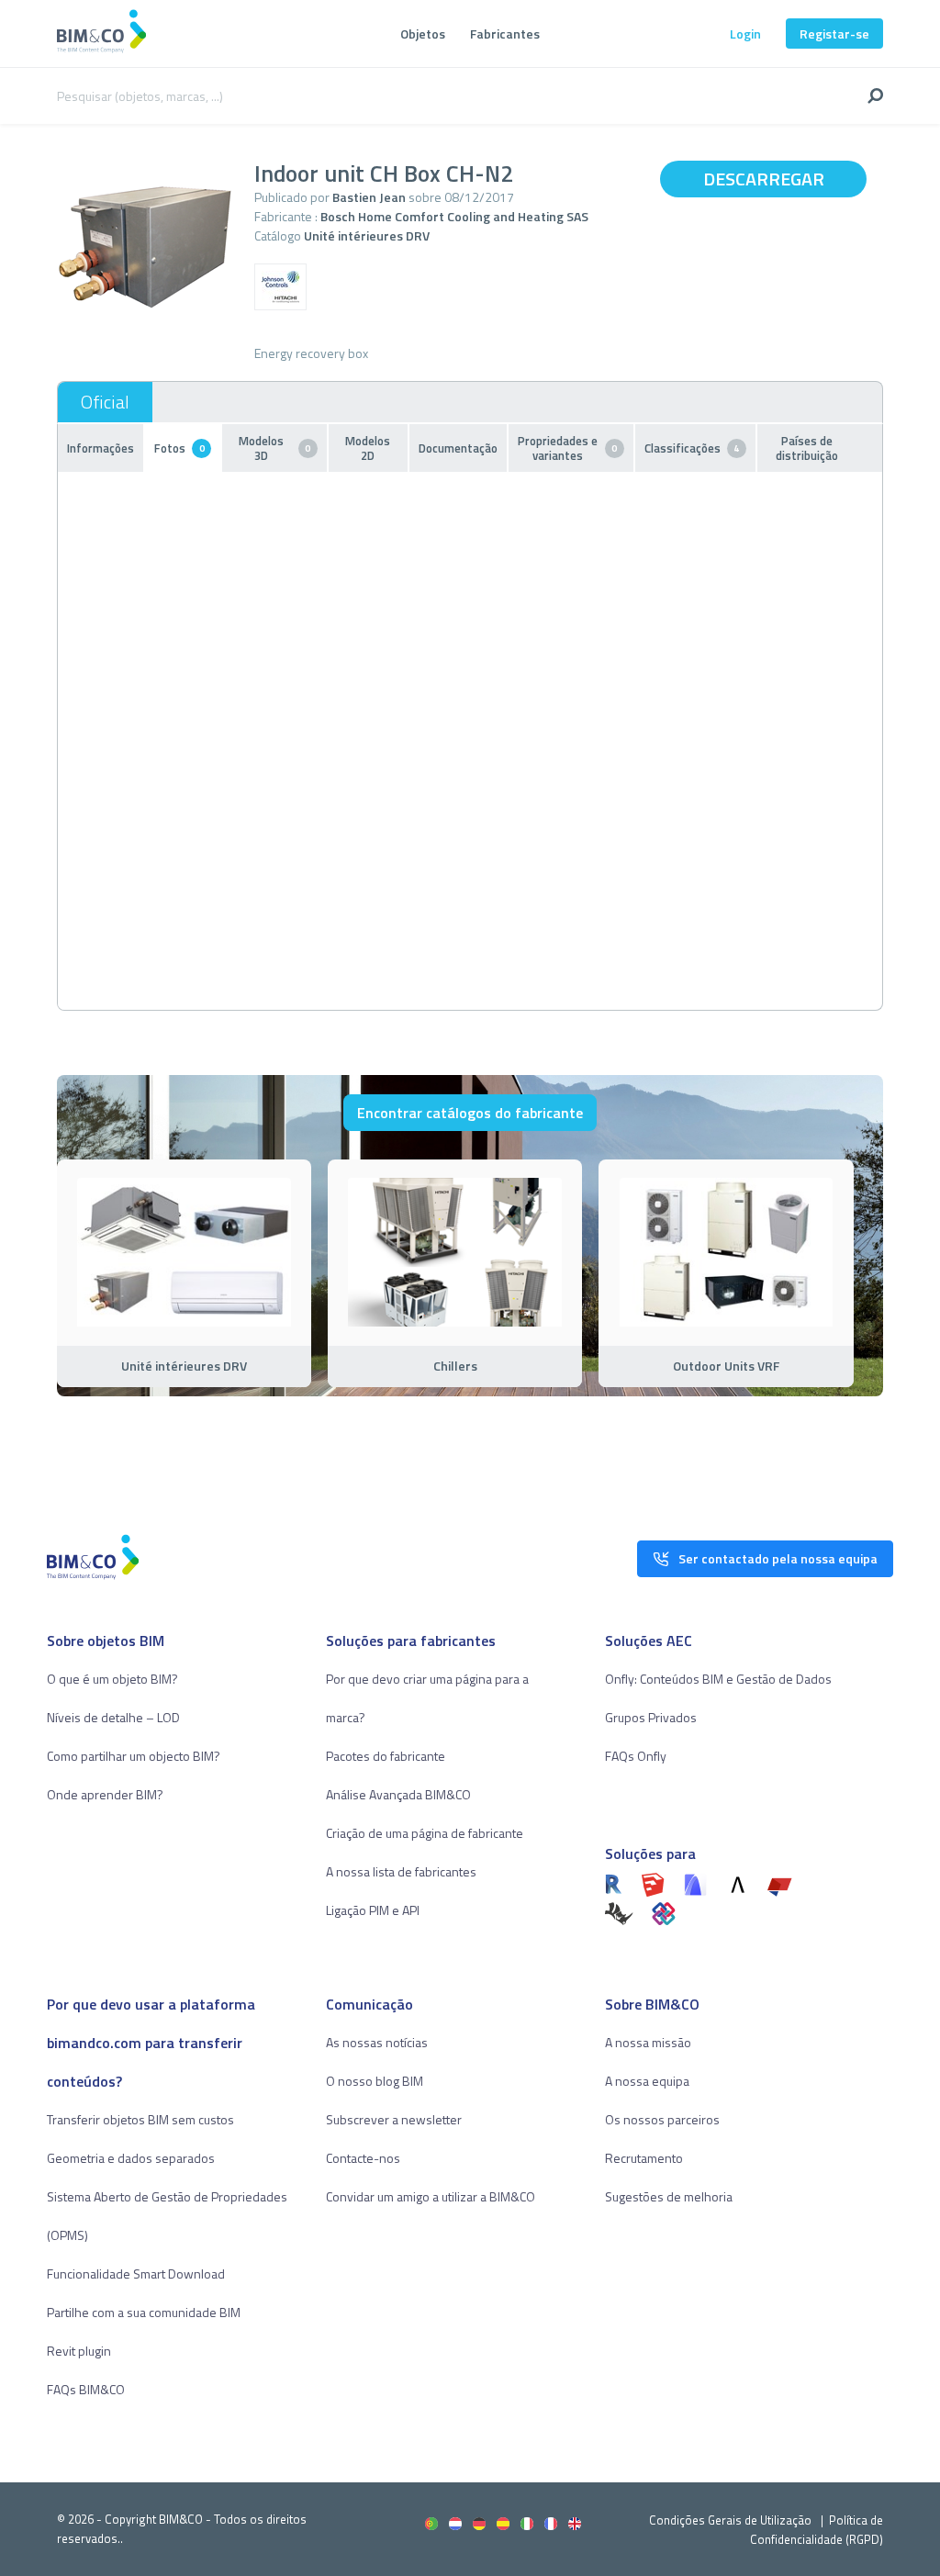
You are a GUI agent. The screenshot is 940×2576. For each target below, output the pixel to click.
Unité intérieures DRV (367, 235)
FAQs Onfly (636, 1756)
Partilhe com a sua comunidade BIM (144, 2312)
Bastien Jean (369, 197)
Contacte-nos (363, 2158)
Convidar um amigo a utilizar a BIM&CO (431, 2196)
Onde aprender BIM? (105, 1794)
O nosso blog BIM (375, 2081)
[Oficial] (105, 402)
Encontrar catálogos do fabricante (470, 1113)
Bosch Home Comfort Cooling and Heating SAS (454, 216)
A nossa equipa (647, 2081)
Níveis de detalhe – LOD (113, 1717)
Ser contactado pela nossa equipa (778, 1558)
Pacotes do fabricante (386, 1756)
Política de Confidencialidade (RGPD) (817, 2530)
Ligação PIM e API (373, 1910)
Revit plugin (79, 2351)
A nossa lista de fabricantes (401, 1871)
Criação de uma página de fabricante (425, 1833)
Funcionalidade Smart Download (136, 2274)
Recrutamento (644, 2158)
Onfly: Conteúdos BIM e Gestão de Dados (718, 1679)
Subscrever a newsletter (394, 2119)
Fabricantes (505, 34)
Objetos (423, 34)
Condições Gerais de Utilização (732, 2520)
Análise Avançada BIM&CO (398, 1794)
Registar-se (834, 34)
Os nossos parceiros (662, 2119)
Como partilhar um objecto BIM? (134, 1756)
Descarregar (764, 179)
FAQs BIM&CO (86, 2389)
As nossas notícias (377, 2042)
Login (745, 34)
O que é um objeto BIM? (112, 1679)
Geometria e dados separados (131, 2158)
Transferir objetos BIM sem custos (140, 2119)
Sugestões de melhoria (669, 2196)
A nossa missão (648, 2042)
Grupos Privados (651, 1717)
